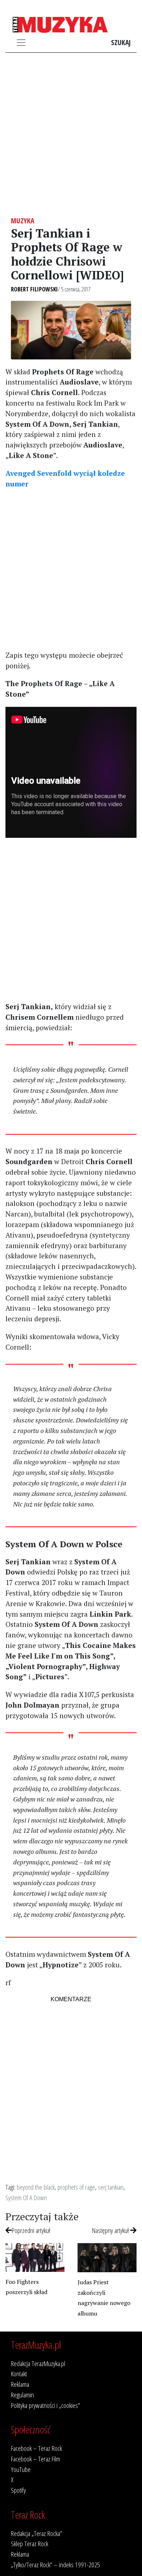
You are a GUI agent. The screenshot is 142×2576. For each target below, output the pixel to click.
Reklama (20, 2384)
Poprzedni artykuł (31, 2230)
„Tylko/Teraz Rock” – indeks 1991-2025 (56, 2565)
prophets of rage (76, 2187)
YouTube (21, 2469)
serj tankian (111, 2187)
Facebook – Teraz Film (35, 2459)
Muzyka (23, 221)
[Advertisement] (71, 135)
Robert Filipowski (34, 289)
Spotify (18, 2490)
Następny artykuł (111, 2230)
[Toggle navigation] (21, 43)
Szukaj (121, 42)
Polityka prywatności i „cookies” (46, 2405)
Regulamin (22, 2395)
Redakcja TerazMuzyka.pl (38, 2363)
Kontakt (19, 2374)
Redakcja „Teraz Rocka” (37, 2533)
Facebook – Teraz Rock (36, 2448)
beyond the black (36, 2187)
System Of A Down (26, 2197)
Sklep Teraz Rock (29, 2543)
